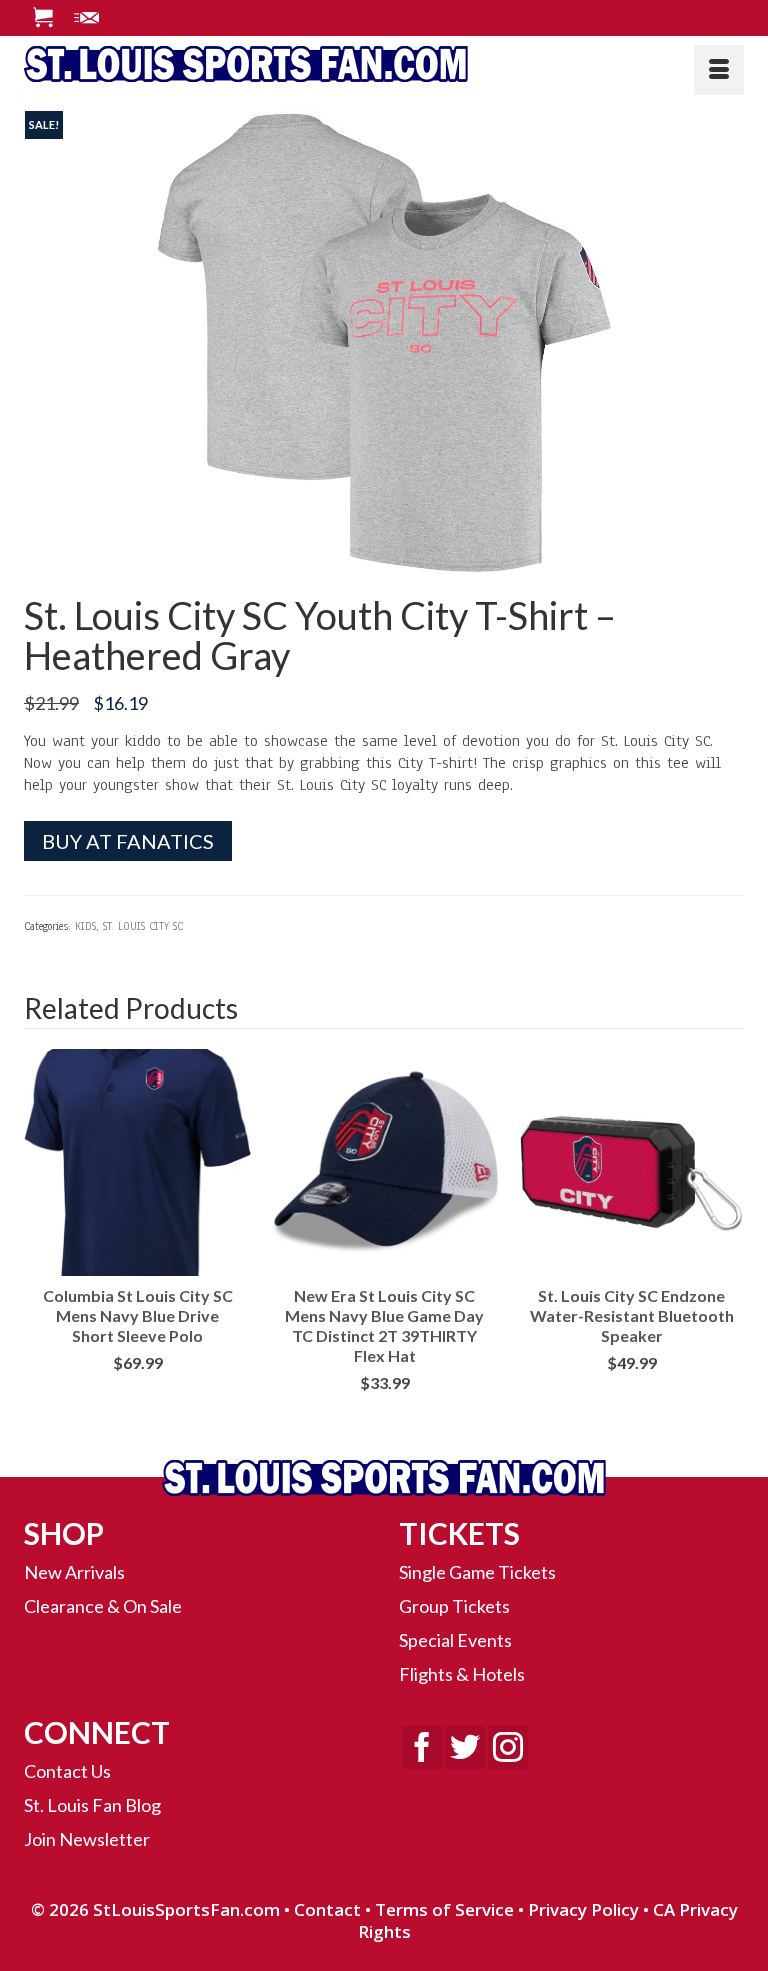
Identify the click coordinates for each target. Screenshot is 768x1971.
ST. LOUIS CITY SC (143, 926)
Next (726, 1239)
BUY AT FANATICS (128, 841)
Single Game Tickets (477, 1572)
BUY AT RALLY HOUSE (137, 1394)
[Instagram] (508, 1747)
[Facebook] (422, 1747)
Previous (41, 1239)
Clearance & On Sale (103, 1606)
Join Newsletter (87, 1839)
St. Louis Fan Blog (92, 1805)
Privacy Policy (583, 1909)
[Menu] (719, 70)
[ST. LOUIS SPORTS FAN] (384, 62)
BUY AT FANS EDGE (631, 1394)
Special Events (455, 1640)
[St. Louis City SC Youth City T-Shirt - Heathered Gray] (384, 342)
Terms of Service (444, 1909)
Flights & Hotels (462, 1674)
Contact (327, 1909)
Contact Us (67, 1771)
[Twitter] (465, 1747)
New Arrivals (74, 1572)
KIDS (85, 926)
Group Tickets (454, 1606)
